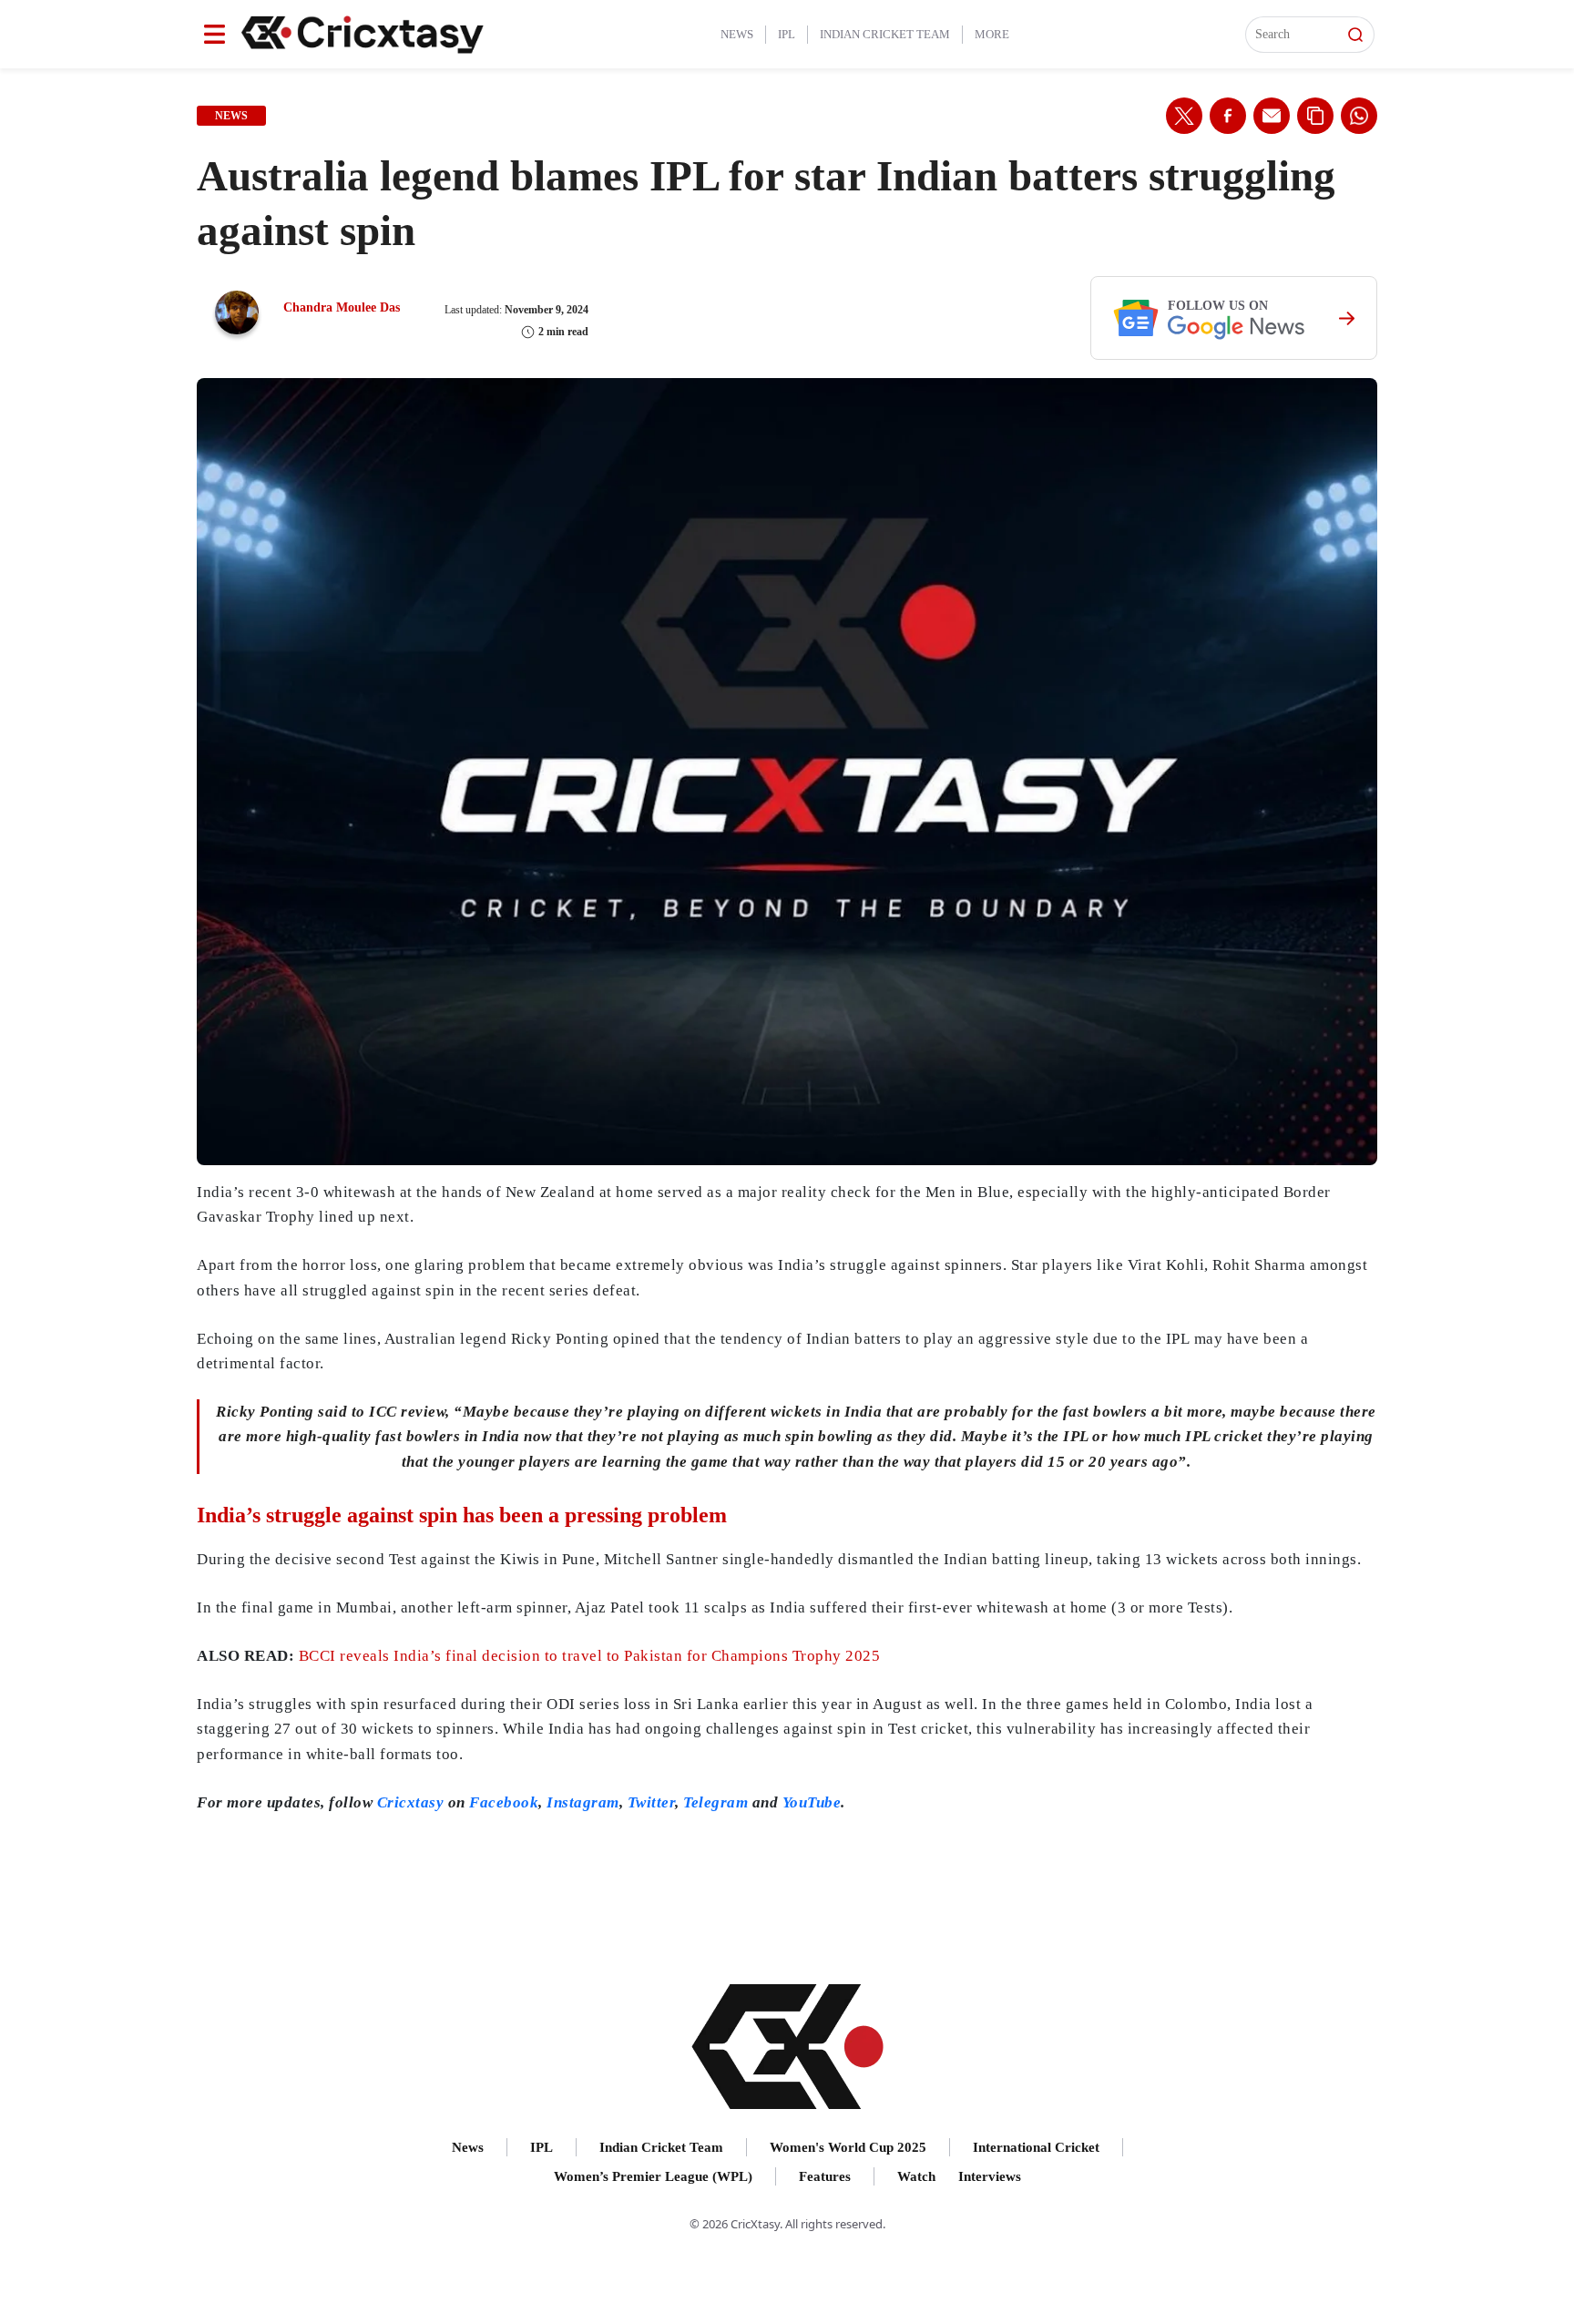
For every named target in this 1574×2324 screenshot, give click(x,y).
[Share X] (1184, 116)
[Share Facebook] (1228, 116)
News (737, 34)
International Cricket (1036, 2147)
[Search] (1355, 35)
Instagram (583, 1802)
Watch (916, 2176)
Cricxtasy (411, 1802)
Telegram (715, 1802)
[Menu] (215, 34)
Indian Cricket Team (885, 34)
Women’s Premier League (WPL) (653, 2176)
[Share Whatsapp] (1359, 116)
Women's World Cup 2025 (848, 2147)
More (992, 34)
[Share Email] (1272, 116)
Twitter (652, 1802)
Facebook (504, 1802)
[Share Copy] (1315, 116)
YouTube (812, 1802)
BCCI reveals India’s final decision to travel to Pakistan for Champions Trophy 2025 (590, 1656)
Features (825, 2176)
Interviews (990, 2176)
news (231, 116)
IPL (787, 34)
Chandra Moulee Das (342, 307)
